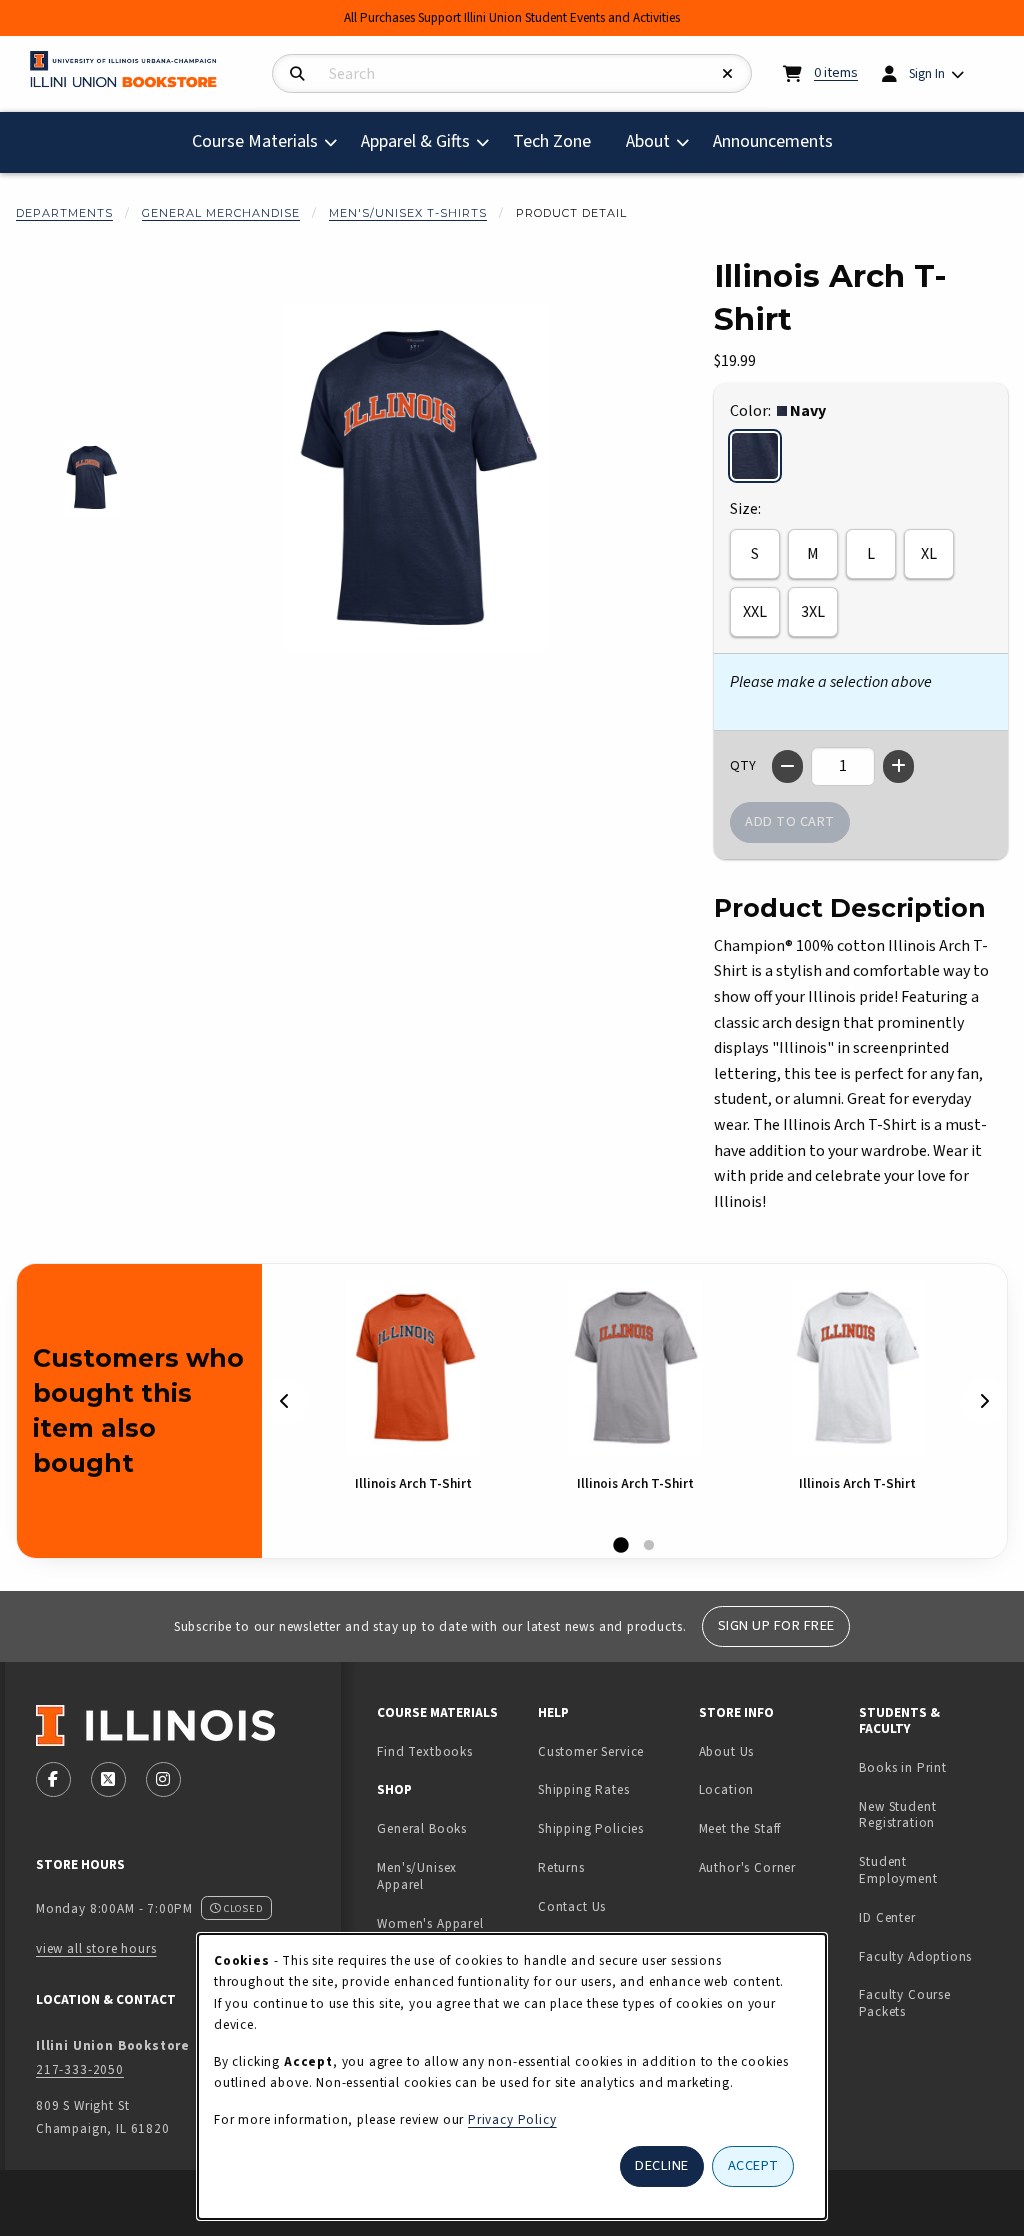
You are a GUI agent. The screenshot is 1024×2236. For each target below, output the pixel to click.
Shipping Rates (584, 1789)
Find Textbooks (425, 1751)
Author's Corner (747, 1867)
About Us (727, 1751)
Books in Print (931, 1767)
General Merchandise (221, 213)
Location (727, 1789)
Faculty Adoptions (915, 1956)
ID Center (931, 1917)
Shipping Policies (591, 1828)
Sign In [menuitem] (927, 73)
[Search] (297, 74)
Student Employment (931, 1870)
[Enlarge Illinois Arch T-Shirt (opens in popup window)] (416, 478)
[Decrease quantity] (787, 766)
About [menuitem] (648, 141)
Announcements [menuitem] (773, 141)
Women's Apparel (430, 1923)
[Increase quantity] (898, 766)
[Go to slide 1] (621, 1546)
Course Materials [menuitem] (255, 141)
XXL (755, 612)
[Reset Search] (728, 74)
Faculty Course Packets (905, 2003)
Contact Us (572, 1906)
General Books (422, 1828)
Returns (561, 1867)
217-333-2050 (80, 2069)
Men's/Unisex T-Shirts (408, 213)
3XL (813, 612)
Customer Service (591, 1751)
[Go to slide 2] (649, 1546)
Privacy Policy (512, 2119)
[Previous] (285, 1401)
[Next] (984, 1401)
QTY (743, 766)
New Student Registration (897, 1815)
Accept (753, 2165)
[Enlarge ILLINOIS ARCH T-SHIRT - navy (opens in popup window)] (91, 477)
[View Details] (413, 1367)
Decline (662, 2165)
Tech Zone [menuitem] (560, 141)
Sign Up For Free (776, 1625)
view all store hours (96, 1948)
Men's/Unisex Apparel (417, 1876)
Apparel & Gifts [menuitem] (415, 141)
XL (929, 554)
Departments (64, 213)
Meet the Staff (740, 1828)
